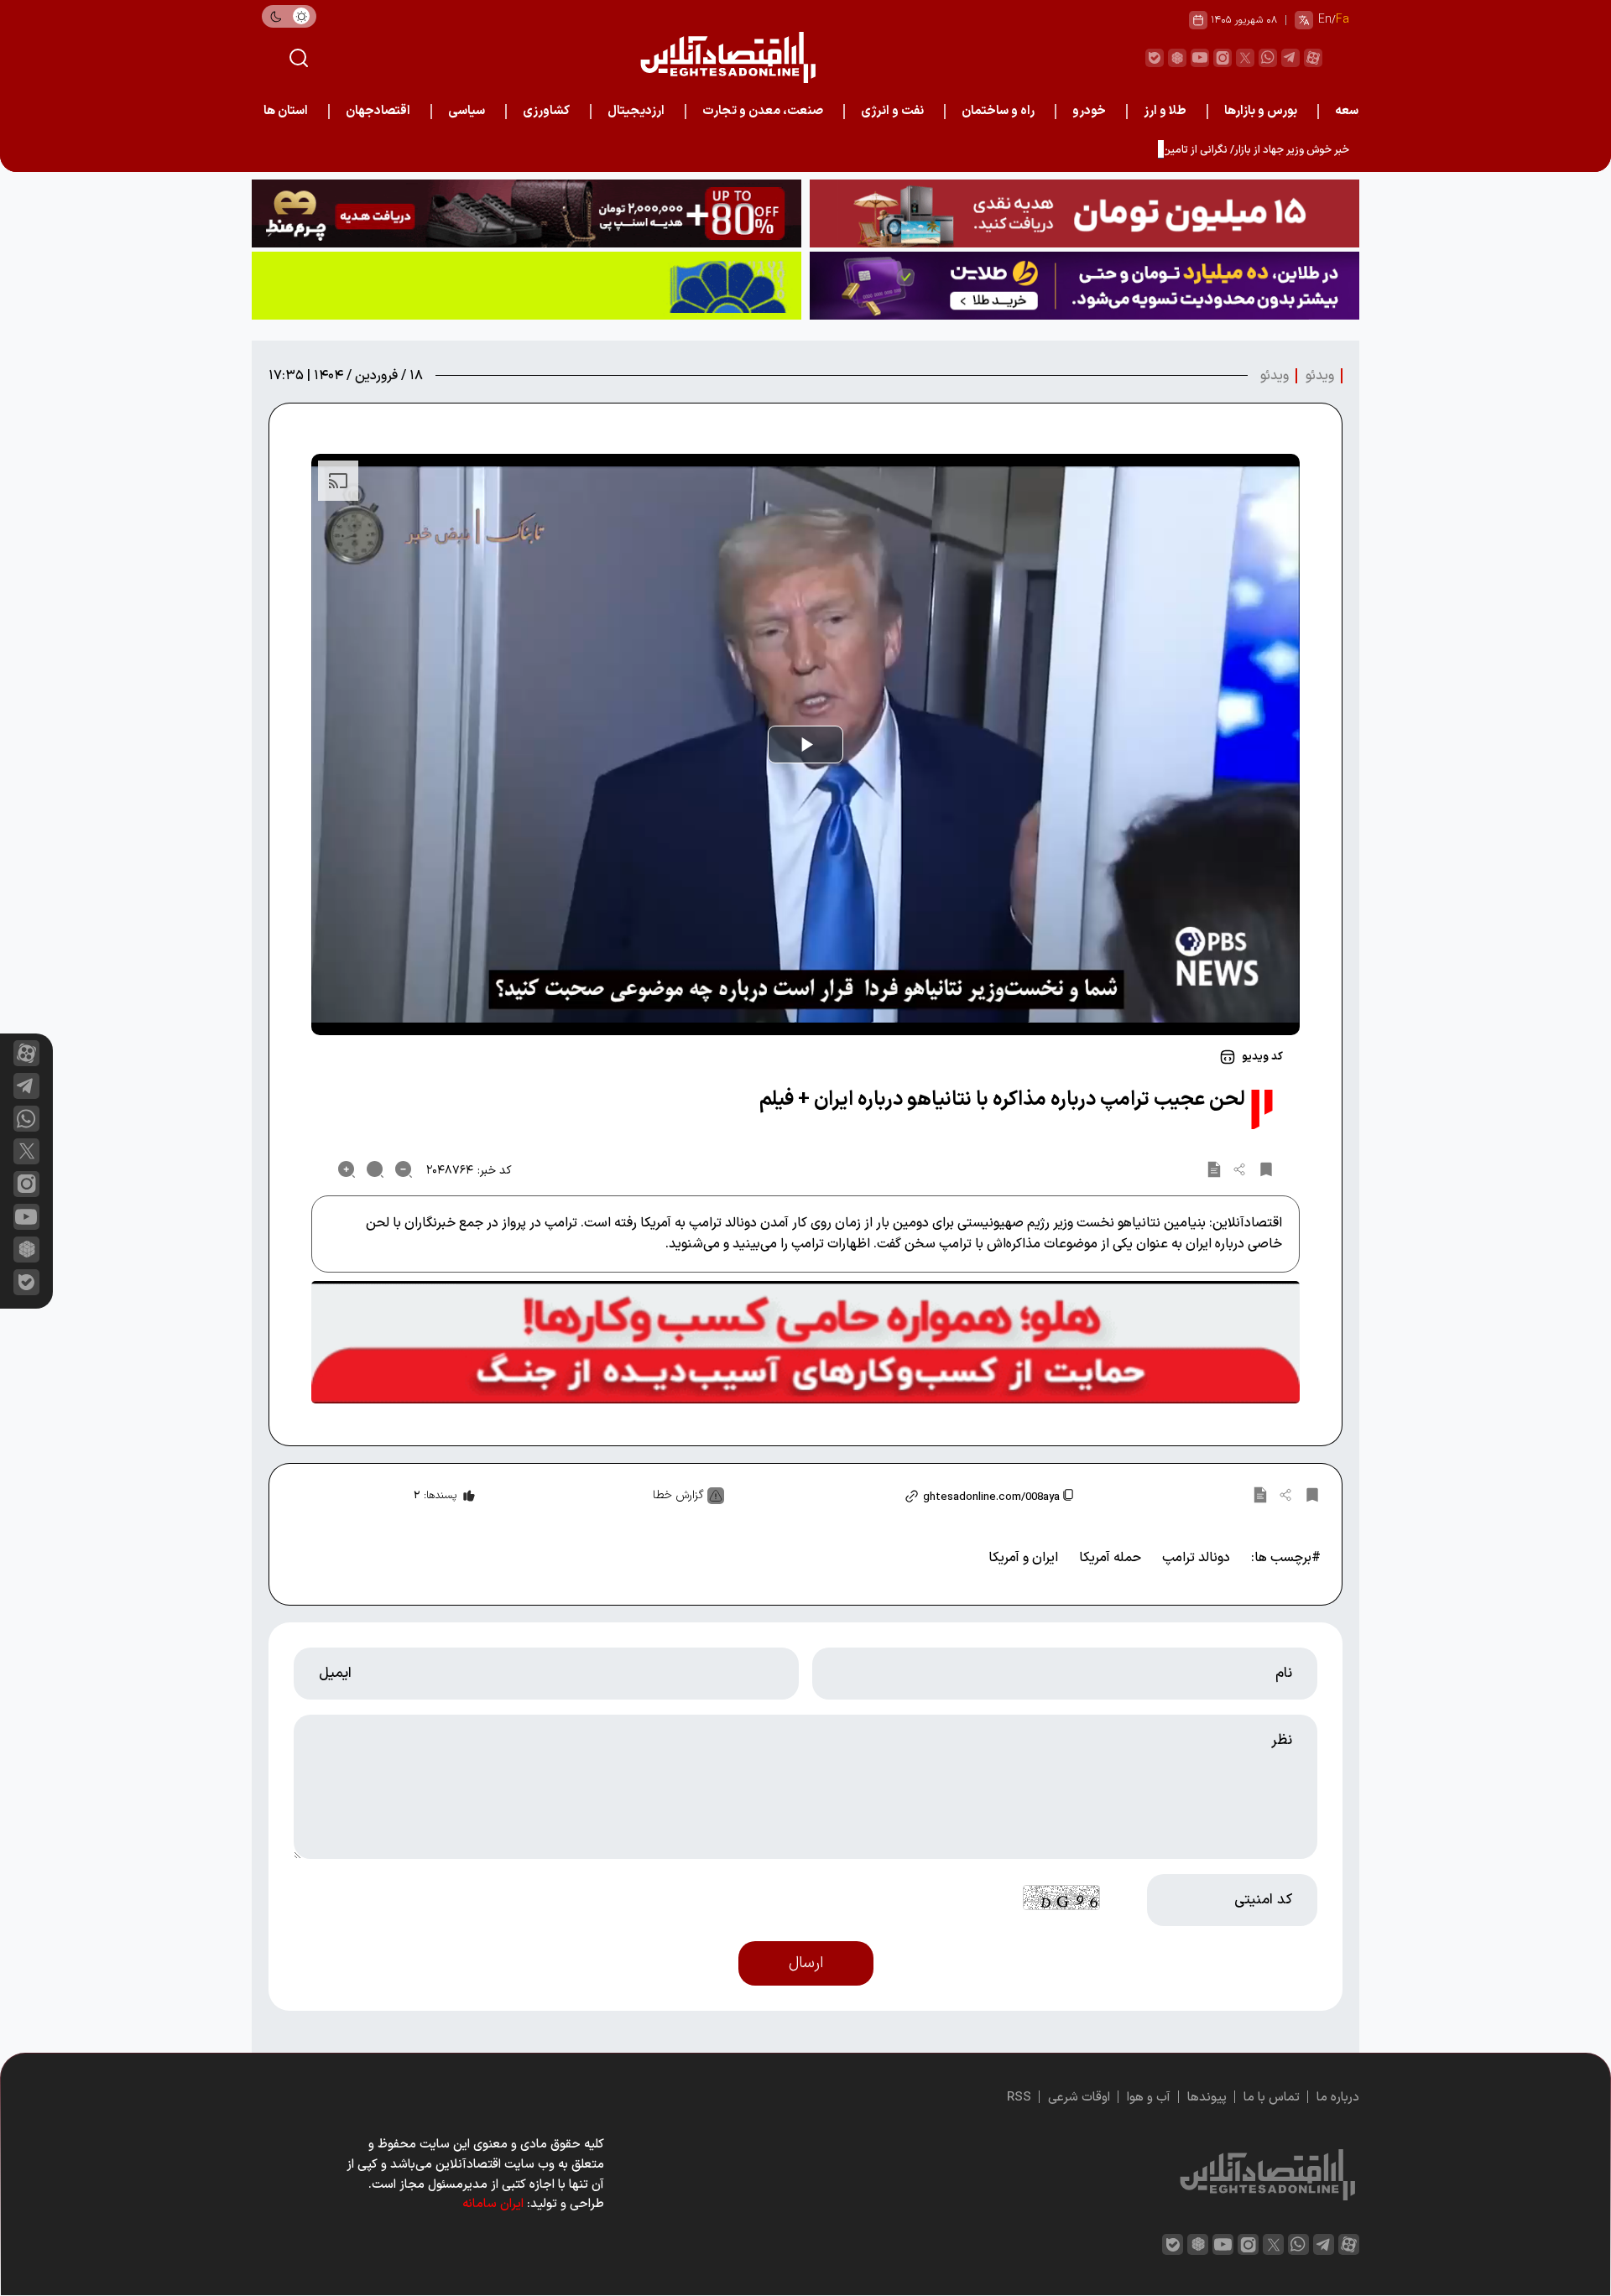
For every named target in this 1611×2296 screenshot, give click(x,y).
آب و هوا (1149, 2098)
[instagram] (1223, 58)
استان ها (286, 111)
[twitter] (1245, 58)
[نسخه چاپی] (1214, 1169)
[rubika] (1177, 58)
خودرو (1089, 111)
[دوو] (1084, 213)
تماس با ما (1272, 2098)
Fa (1342, 20)
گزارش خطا (678, 1495)
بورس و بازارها (1261, 111)
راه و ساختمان (998, 111)
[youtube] (1200, 58)
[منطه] (527, 213)
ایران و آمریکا (1023, 1558)
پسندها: (435, 1496)
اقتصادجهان (378, 111)
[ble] (1155, 58)
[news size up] (347, 1169)
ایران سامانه (493, 2204)
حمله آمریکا (1110, 1558)
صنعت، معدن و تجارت (763, 111)
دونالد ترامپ (1196, 1558)
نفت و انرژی (892, 111)
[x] (26, 1151)
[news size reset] (375, 1169)
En (1325, 20)
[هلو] (805, 1342)
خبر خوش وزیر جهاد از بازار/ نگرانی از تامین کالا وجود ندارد (1222, 150)
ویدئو (1320, 376)
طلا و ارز (1165, 111)
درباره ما (1338, 2098)
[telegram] (1290, 58)
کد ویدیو (1262, 1057)
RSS (1019, 2098)
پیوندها (1207, 2098)
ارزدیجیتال (636, 111)
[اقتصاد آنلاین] (727, 57)
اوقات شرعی (1079, 2098)
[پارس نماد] (527, 286)
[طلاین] (1084, 286)
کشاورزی (546, 111)
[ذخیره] (1266, 1169)
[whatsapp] (1268, 58)
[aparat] (1313, 58)
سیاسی (467, 111)
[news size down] (404, 1169)
